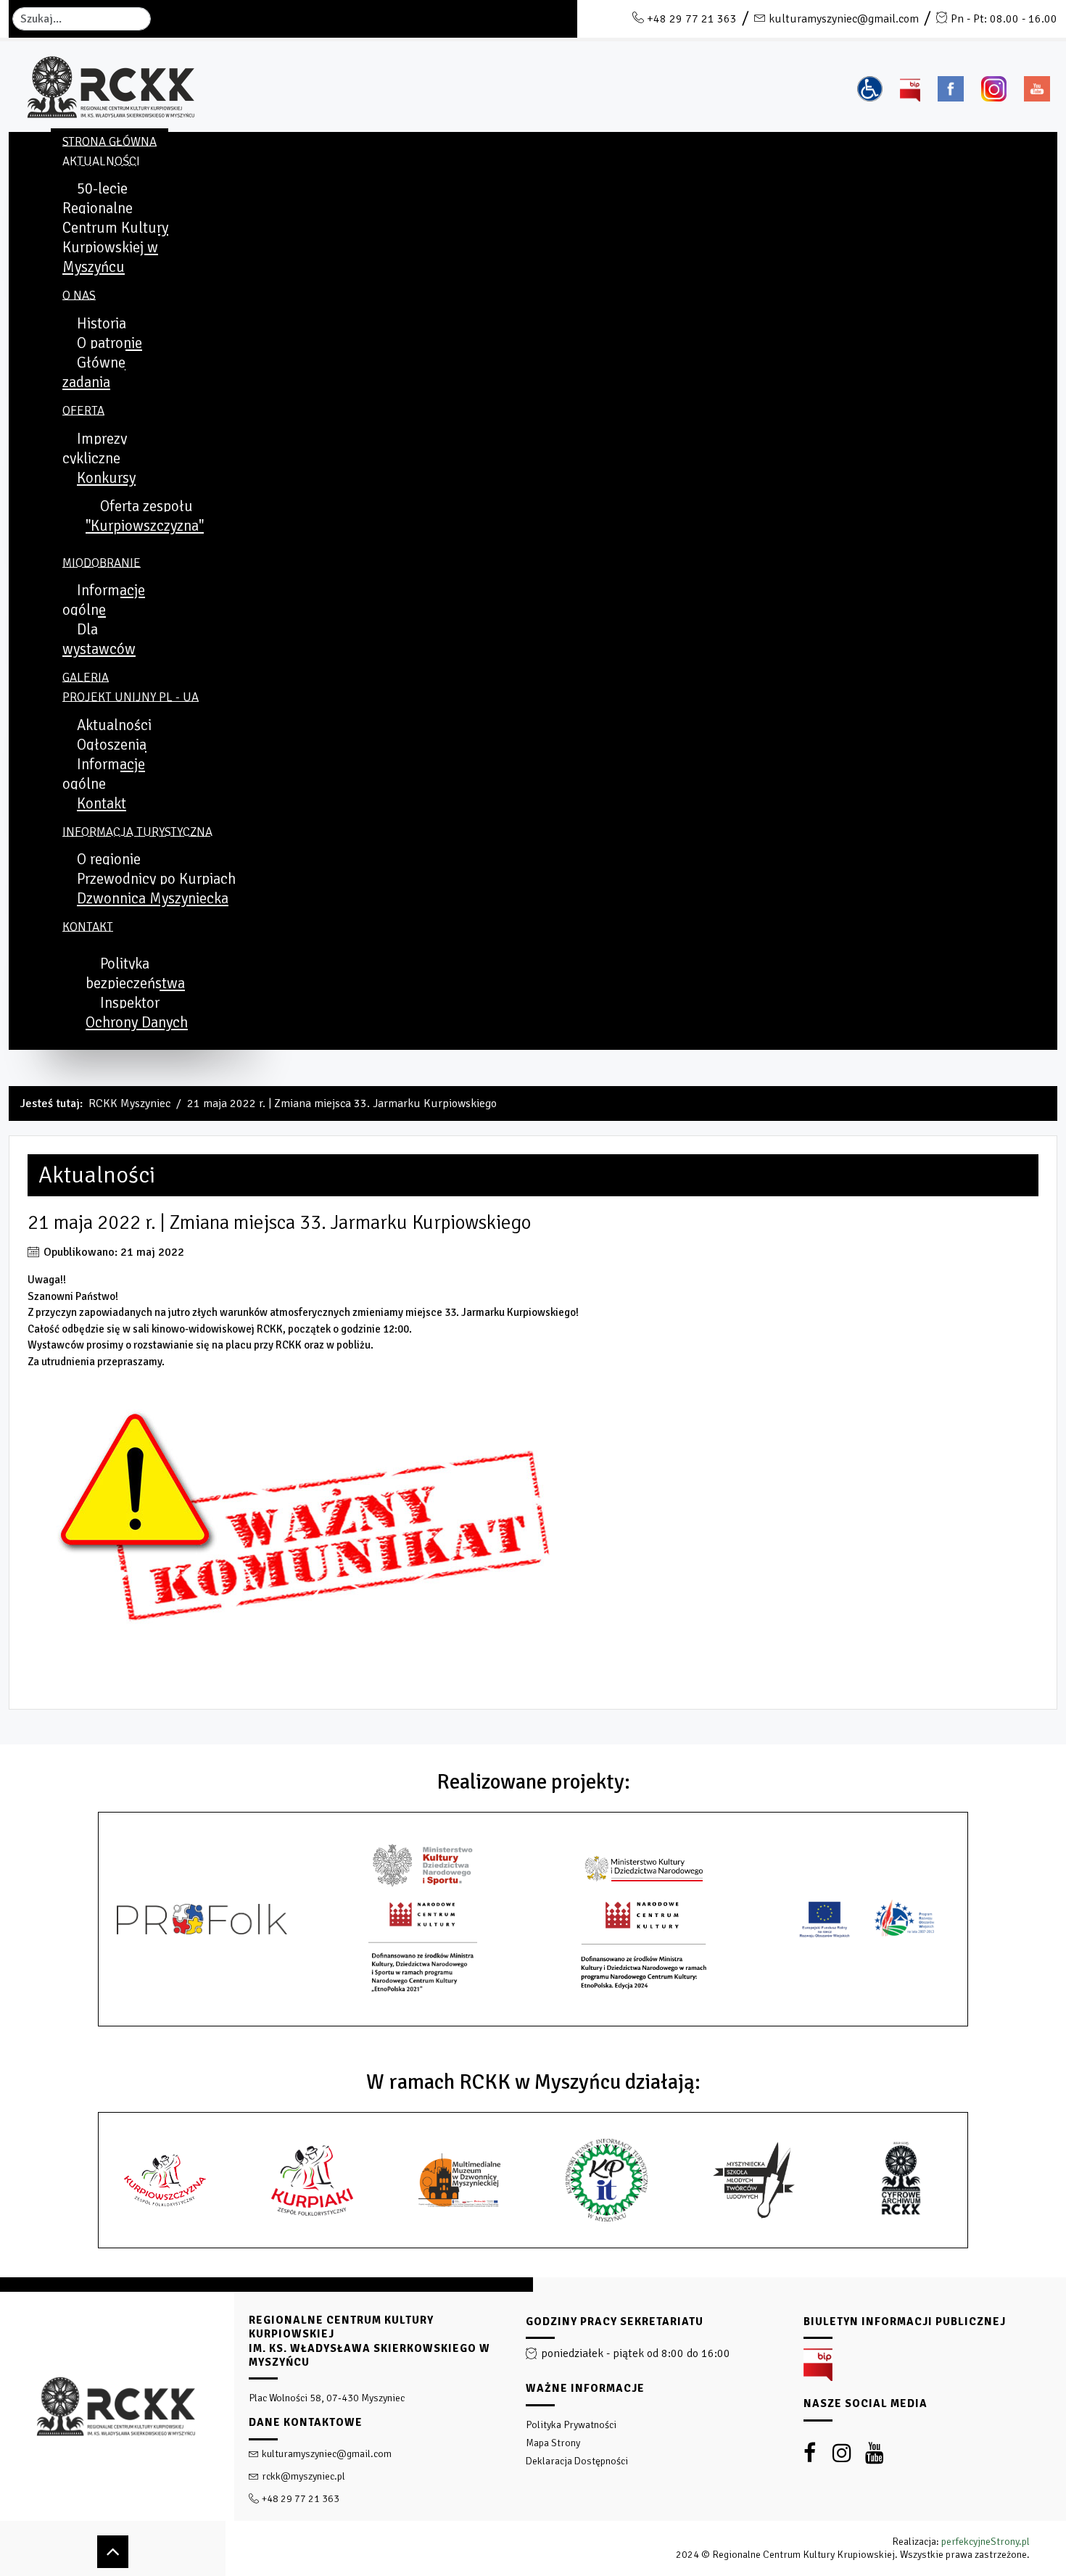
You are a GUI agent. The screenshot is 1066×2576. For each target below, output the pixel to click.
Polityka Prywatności (571, 2425)
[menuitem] (110, 141)
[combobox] (82, 19)
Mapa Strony (553, 2443)
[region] (533, 2427)
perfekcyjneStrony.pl (986, 2542)
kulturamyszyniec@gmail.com (844, 19)
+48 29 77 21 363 (692, 19)
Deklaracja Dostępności (577, 2461)
